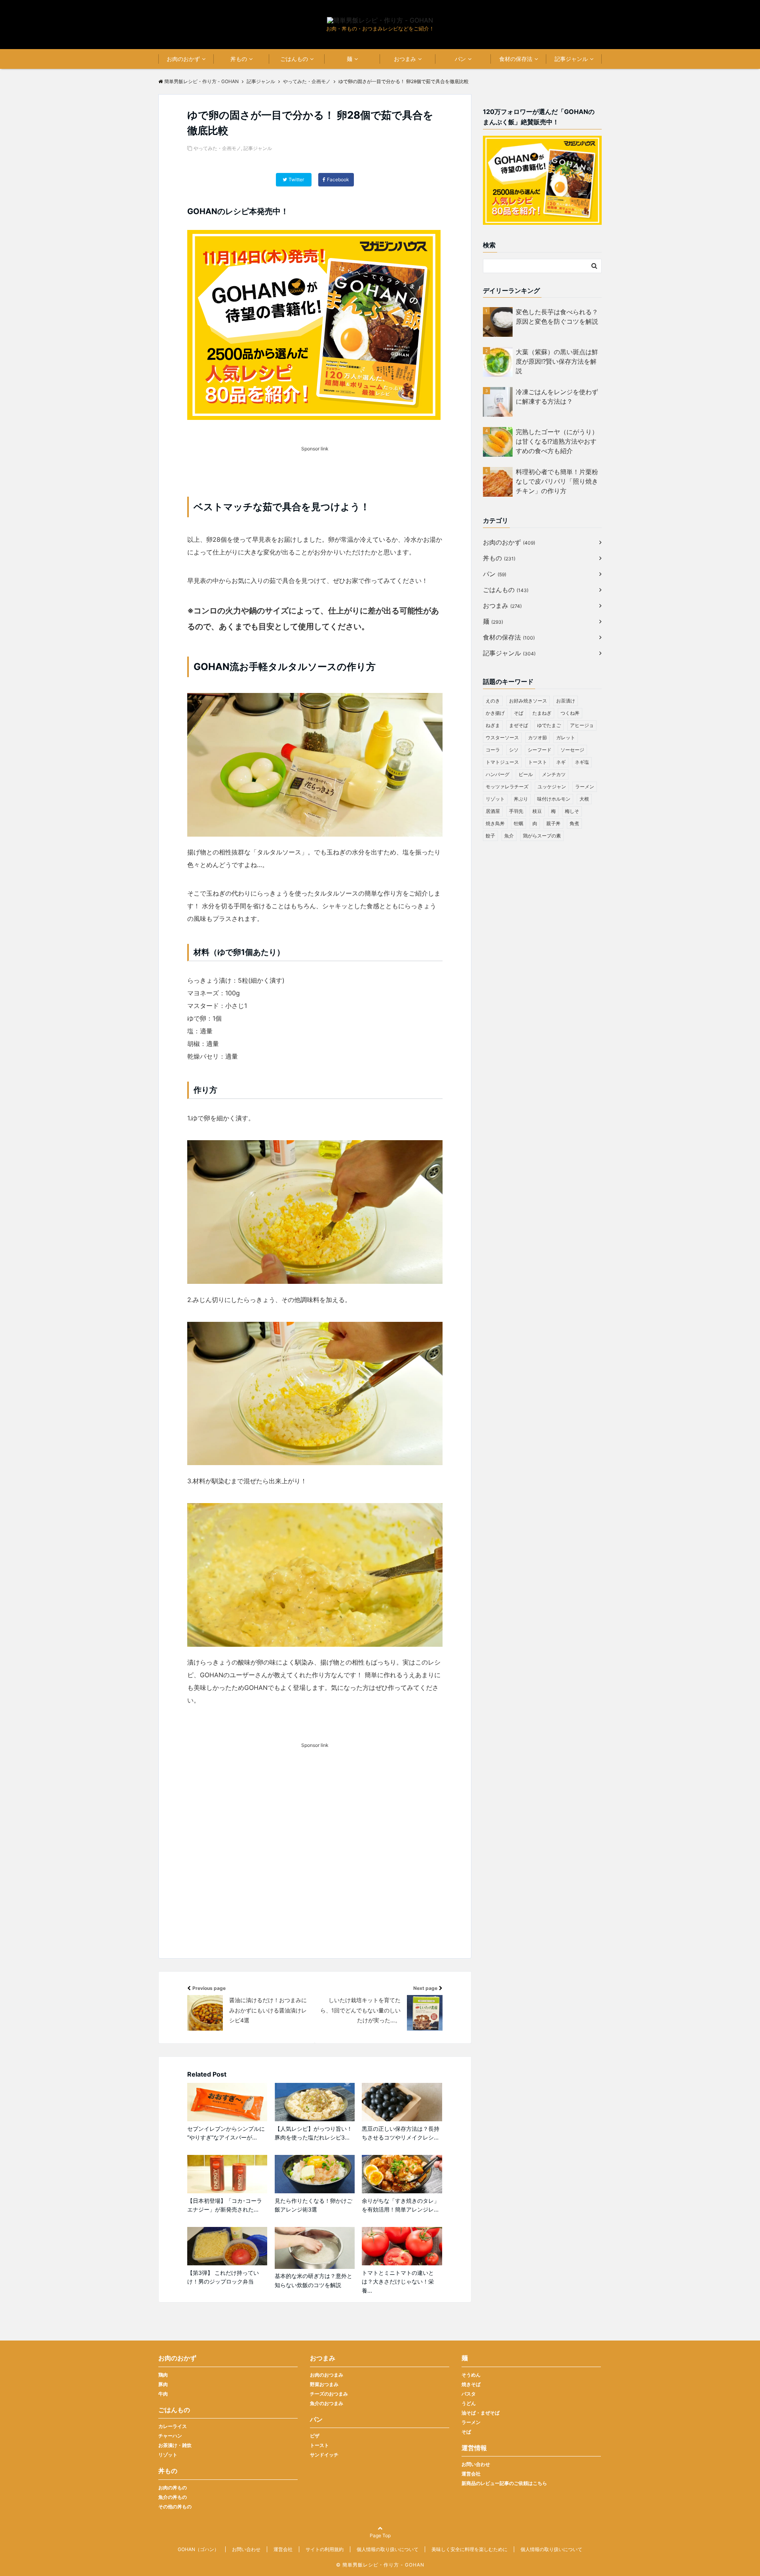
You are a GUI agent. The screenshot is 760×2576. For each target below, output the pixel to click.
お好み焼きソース (528, 701)
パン (460, 59)
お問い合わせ (476, 2464)
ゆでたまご (549, 725)
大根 (584, 799)
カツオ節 (538, 737)
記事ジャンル (571, 59)
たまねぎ (542, 713)
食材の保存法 (516, 59)
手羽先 (516, 811)
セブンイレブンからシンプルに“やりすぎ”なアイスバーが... (226, 2133)
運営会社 (471, 2474)
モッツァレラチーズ (507, 787)
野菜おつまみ (324, 2384)
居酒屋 (493, 811)
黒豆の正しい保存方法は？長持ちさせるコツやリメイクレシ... (401, 2133)
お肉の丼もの (173, 2488)
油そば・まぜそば (481, 2413)
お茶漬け (566, 701)
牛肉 (163, 2394)
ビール (526, 774)
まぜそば (519, 725)
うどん (469, 2403)
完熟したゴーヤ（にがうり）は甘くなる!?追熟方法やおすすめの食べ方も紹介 (557, 441)
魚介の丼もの (173, 2497)
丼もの (239, 59)
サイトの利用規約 (325, 2549)
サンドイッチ (324, 2455)
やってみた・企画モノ (217, 148)
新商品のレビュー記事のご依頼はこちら (504, 2483)
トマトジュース (502, 762)
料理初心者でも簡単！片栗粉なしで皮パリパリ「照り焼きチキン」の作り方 (557, 481)
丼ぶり (521, 799)
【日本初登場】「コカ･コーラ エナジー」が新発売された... (225, 2205)
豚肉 (163, 2384)
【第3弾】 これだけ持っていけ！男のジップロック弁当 (223, 2277)
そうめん (471, 2375)
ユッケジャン (552, 787)
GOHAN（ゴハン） (198, 2549)
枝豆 (537, 811)
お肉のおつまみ (327, 2375)
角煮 (574, 823)
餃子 (490, 836)
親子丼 (553, 823)
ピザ (315, 2436)
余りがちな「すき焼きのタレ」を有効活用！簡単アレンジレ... (401, 2205)
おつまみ (405, 59)
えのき (493, 701)
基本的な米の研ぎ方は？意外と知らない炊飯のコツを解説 (313, 2280)
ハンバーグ (498, 774)
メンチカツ (554, 774)
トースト (538, 762)
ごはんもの (294, 59)
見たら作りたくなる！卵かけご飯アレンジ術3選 (313, 2205)
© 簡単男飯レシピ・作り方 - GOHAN (380, 2565)
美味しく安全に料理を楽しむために (469, 2549)
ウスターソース (502, 737)
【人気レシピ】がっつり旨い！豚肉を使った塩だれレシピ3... (313, 2133)
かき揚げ (495, 713)
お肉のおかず (183, 59)
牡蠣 (519, 823)
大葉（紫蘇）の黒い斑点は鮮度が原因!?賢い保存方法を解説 (557, 361)
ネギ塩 (582, 762)
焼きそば (471, 2384)
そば (519, 713)
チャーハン (170, 2436)
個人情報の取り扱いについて (388, 2549)
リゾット (495, 799)
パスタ (469, 2394)
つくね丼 (570, 713)
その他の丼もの (175, 2507)
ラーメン (585, 787)
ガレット (566, 737)
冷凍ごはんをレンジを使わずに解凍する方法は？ (557, 397)
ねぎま (493, 725)
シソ (514, 750)
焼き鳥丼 (495, 823)
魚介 (509, 836)
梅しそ (572, 811)
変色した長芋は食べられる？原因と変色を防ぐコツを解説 (557, 317)
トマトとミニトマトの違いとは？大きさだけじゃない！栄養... (398, 2282)
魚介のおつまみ (327, 2403)
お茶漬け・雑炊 (175, 2445)
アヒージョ (582, 725)
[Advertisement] (315, 1865)
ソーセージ (572, 750)
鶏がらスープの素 (542, 836)
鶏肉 (163, 2375)
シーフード (540, 750)
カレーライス (173, 2426)
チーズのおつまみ (329, 2394)
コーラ (493, 750)
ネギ (561, 762)
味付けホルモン (554, 799)
